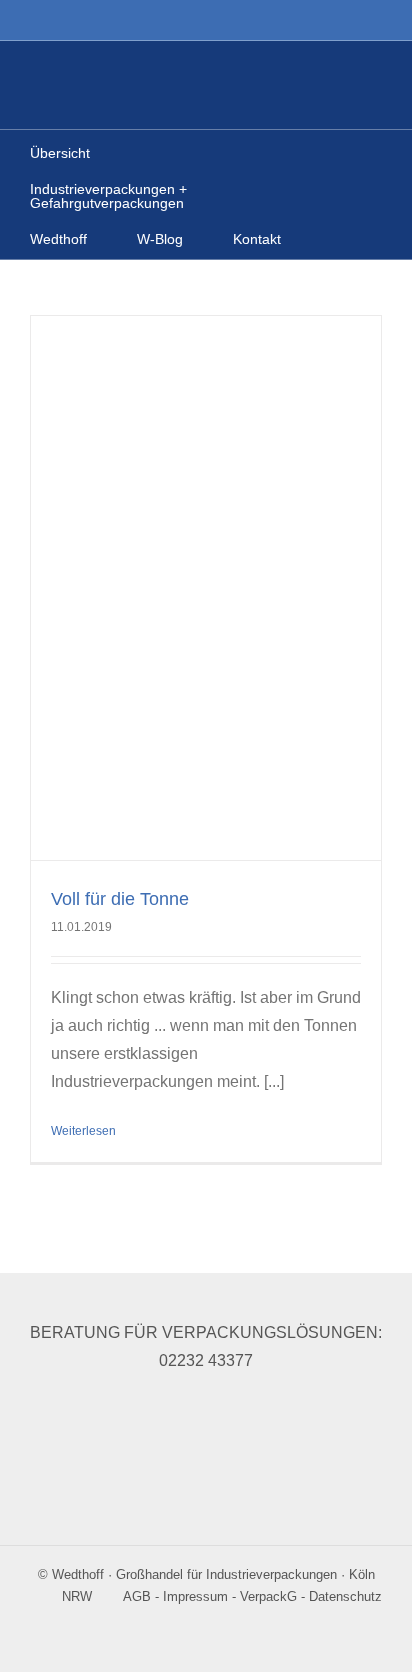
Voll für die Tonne (120, 899)
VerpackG (268, 1596)
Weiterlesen (83, 1131)
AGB (137, 1596)
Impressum (195, 1596)
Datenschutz (345, 1596)
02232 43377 (206, 1360)
